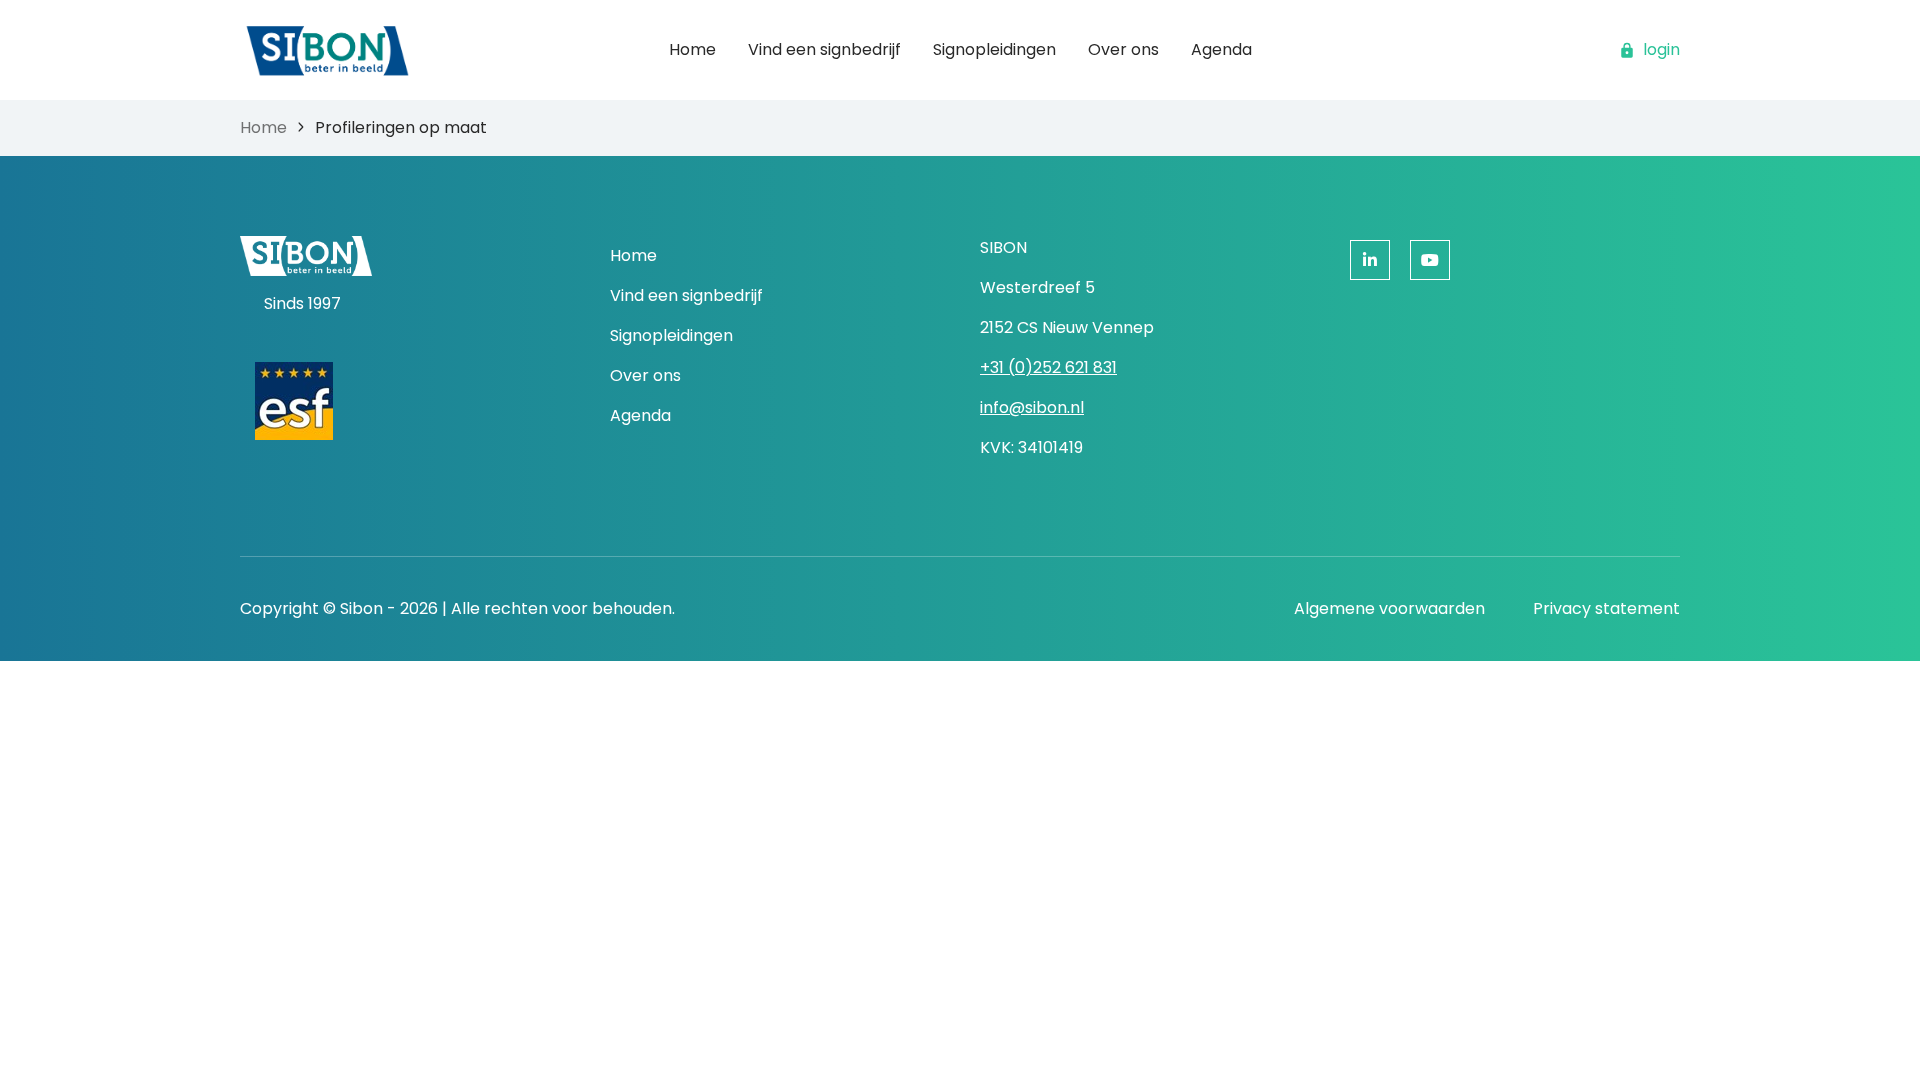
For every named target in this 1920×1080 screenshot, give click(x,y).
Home (263, 127)
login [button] (1661, 49)
